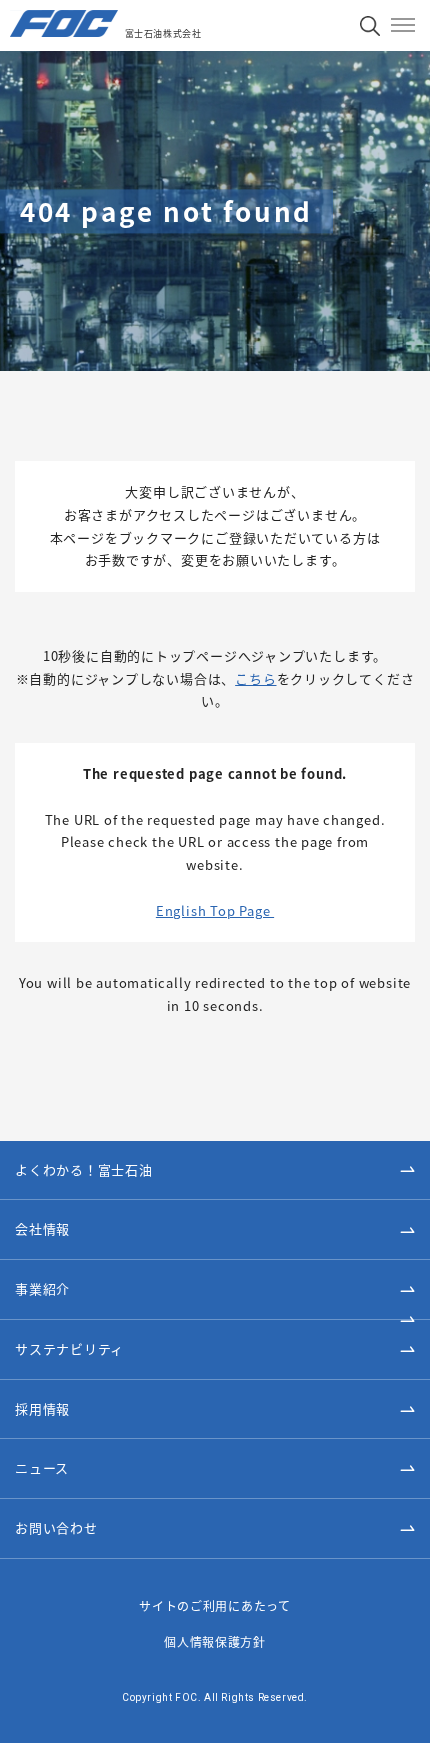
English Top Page (215, 910)
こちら (255, 678)
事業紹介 (42, 1288)
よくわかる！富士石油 (84, 1169)
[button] (215, 1230)
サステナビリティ (69, 1348)
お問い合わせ (56, 1527)
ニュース (42, 1467)
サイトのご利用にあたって (215, 1605)
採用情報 (42, 1408)
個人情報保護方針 (215, 1641)
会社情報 (42, 1228)
